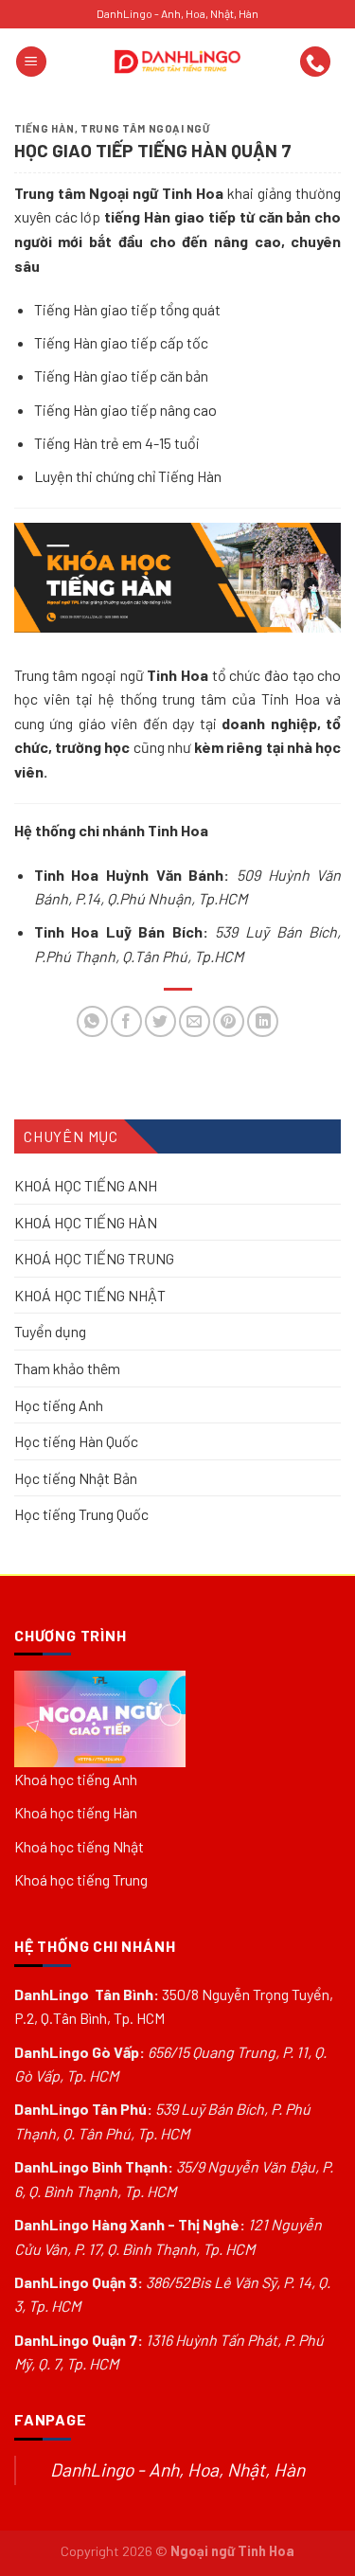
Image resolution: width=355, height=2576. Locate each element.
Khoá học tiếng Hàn (76, 1812)
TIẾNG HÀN (44, 128)
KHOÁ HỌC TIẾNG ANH (86, 1185)
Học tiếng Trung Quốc (81, 1515)
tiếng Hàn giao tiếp (170, 216)
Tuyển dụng (50, 1332)
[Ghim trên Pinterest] (229, 1021)
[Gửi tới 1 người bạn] (195, 1021)
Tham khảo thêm (67, 1368)
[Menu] (31, 62)
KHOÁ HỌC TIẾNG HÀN (86, 1222)
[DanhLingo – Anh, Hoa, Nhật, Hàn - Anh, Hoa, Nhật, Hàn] (178, 62)
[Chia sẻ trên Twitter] (160, 1021)
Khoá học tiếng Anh (76, 1779)
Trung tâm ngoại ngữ (145, 128)
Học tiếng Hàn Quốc (76, 1441)
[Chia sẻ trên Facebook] (126, 1021)
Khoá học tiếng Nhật (79, 1846)
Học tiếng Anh (59, 1405)
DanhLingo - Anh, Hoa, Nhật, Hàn (177, 2469)
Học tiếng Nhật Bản (76, 1478)
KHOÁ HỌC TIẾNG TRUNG (94, 1258)
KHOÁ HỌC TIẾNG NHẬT (90, 1295)
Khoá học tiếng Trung (81, 1879)
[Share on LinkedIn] (263, 1021)
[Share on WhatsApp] (92, 1021)
